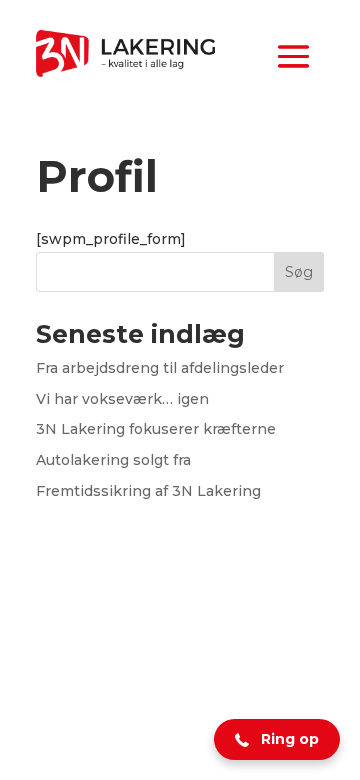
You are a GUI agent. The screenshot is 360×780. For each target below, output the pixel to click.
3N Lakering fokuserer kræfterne (156, 429)
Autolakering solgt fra (113, 460)
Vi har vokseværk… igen (122, 399)
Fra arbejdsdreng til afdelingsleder (160, 368)
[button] (277, 739)
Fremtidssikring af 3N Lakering (148, 491)
